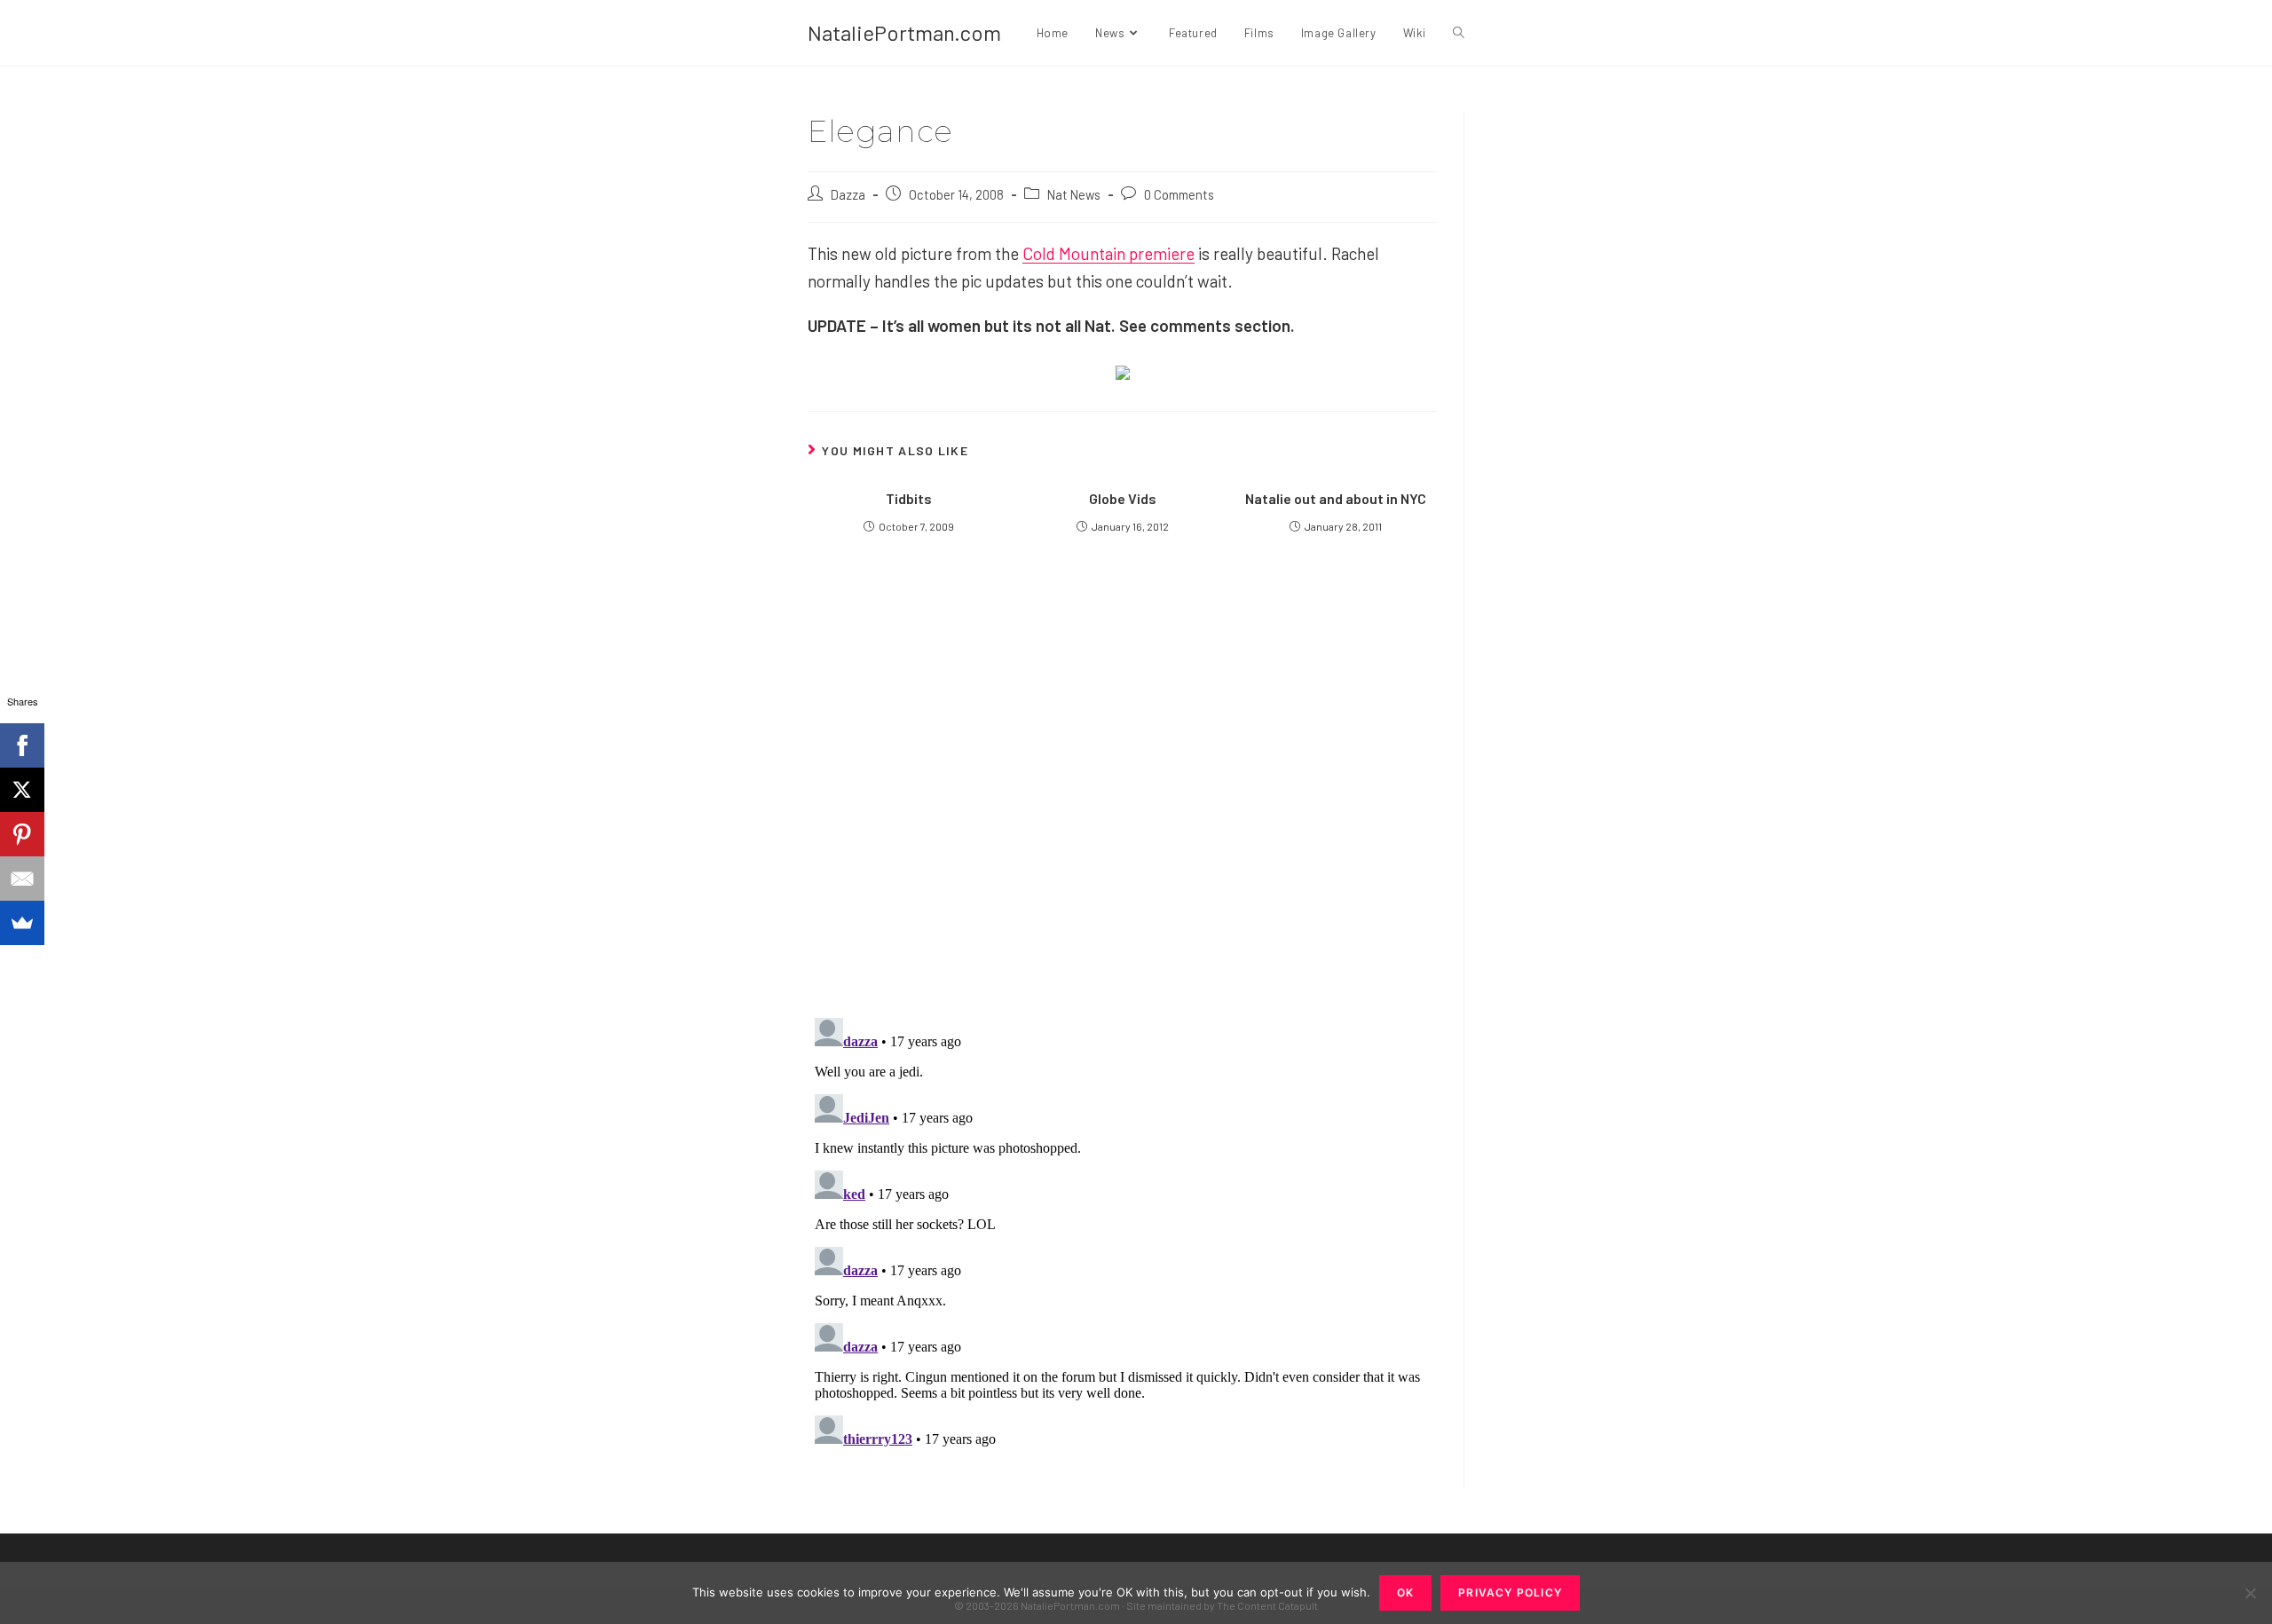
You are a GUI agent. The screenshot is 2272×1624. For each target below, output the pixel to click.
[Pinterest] (22, 834)
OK (1405, 1592)
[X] (22, 790)
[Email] (22, 879)
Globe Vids (1123, 498)
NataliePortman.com (904, 32)
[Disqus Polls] (1123, 789)
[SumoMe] (22, 923)
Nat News (1074, 194)
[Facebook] (22, 745)
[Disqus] (1122, 1233)
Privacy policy (1510, 1592)
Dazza (848, 194)
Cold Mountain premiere (1108, 253)
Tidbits (909, 498)
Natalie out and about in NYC (1336, 498)
